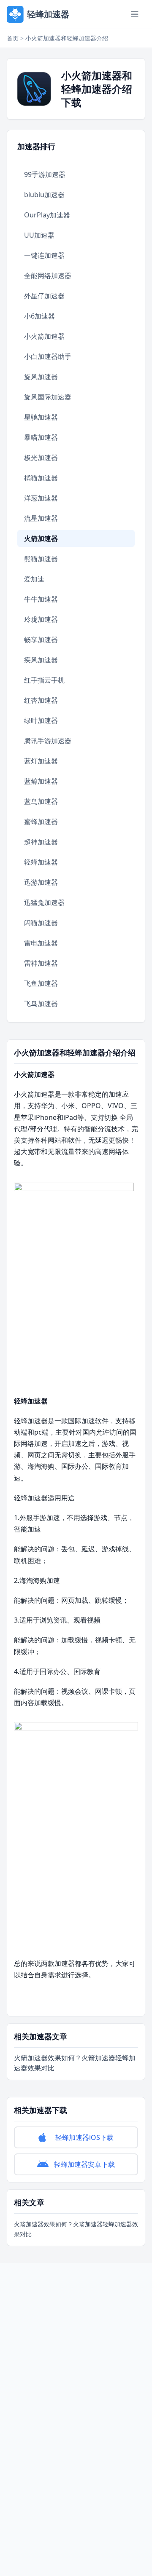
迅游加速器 (41, 882)
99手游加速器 (45, 174)
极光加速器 (41, 458)
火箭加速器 (41, 538)
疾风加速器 (41, 660)
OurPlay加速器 (47, 215)
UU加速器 (39, 235)
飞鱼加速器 (41, 983)
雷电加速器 (41, 943)
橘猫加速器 (41, 478)
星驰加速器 (41, 417)
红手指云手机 (44, 680)
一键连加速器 (44, 255)
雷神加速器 (41, 963)
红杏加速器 (41, 700)
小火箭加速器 (44, 336)
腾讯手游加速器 (48, 741)
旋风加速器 (41, 377)
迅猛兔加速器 (44, 902)
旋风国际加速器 (48, 397)
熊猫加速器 (41, 559)
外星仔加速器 (44, 296)
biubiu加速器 (44, 195)
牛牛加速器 (41, 599)
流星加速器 (41, 518)
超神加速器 (41, 842)
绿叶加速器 (41, 720)
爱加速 (34, 579)
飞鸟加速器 (41, 1004)
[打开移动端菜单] (135, 14)
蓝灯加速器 (41, 761)
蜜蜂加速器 (41, 822)
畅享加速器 (41, 640)
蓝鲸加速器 (41, 781)
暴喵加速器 (41, 437)
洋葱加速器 (41, 498)
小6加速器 (39, 316)
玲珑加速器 (41, 619)
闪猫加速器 (41, 923)
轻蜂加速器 (41, 862)
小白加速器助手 (48, 356)
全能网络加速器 (48, 276)
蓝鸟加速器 (41, 801)
